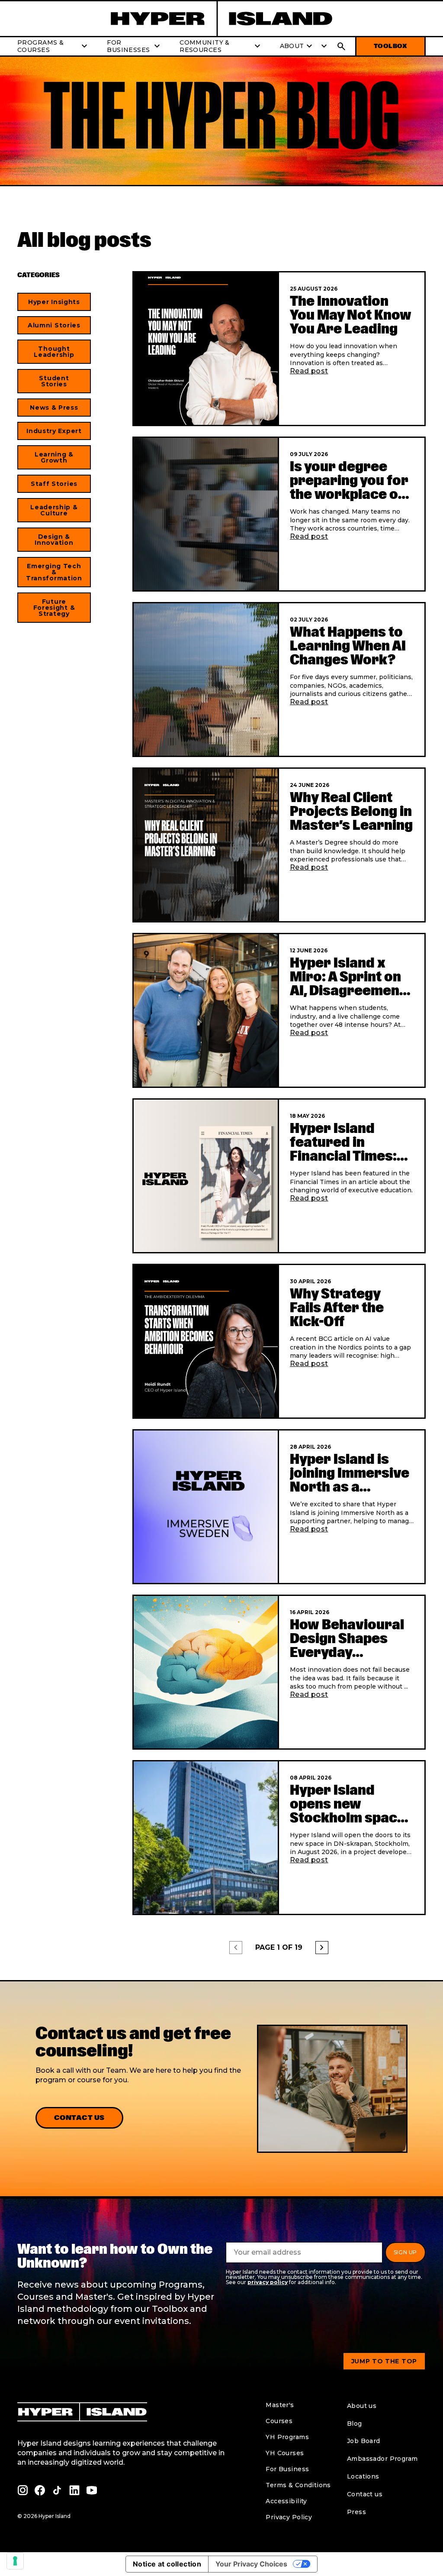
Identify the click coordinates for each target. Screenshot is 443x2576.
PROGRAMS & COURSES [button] (53, 46)
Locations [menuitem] (363, 2476)
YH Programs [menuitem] (287, 2437)
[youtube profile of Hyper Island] (92, 2490)
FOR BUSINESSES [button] (135, 46)
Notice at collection (167, 2564)
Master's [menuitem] (280, 2405)
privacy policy (268, 2282)
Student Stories (54, 381)
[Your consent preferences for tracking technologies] (15, 2561)
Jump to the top (384, 2361)
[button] (322, 46)
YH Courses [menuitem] (285, 2453)
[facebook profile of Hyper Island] (40, 2490)
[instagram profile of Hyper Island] (22, 2490)
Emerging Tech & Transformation (54, 572)
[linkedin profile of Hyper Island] (74, 2490)
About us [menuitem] (362, 2406)
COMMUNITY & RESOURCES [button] (221, 46)
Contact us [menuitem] (365, 2494)
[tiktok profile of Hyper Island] (57, 2490)
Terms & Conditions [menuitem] (298, 2485)
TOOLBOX (390, 46)
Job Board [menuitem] (364, 2441)
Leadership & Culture (54, 510)
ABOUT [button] (297, 46)
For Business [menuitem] (287, 2469)
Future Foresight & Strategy (54, 608)
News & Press (54, 408)
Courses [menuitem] (279, 2421)
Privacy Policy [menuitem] (289, 2517)
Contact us (79, 2118)
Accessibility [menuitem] (286, 2501)
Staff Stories (54, 484)
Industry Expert (54, 431)
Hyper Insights (54, 302)
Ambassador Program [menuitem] (382, 2459)
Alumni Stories (54, 325)
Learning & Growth (54, 457)
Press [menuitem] (356, 2512)
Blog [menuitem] (355, 2424)
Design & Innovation (54, 540)
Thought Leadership (54, 352)
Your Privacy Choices (251, 2564)
